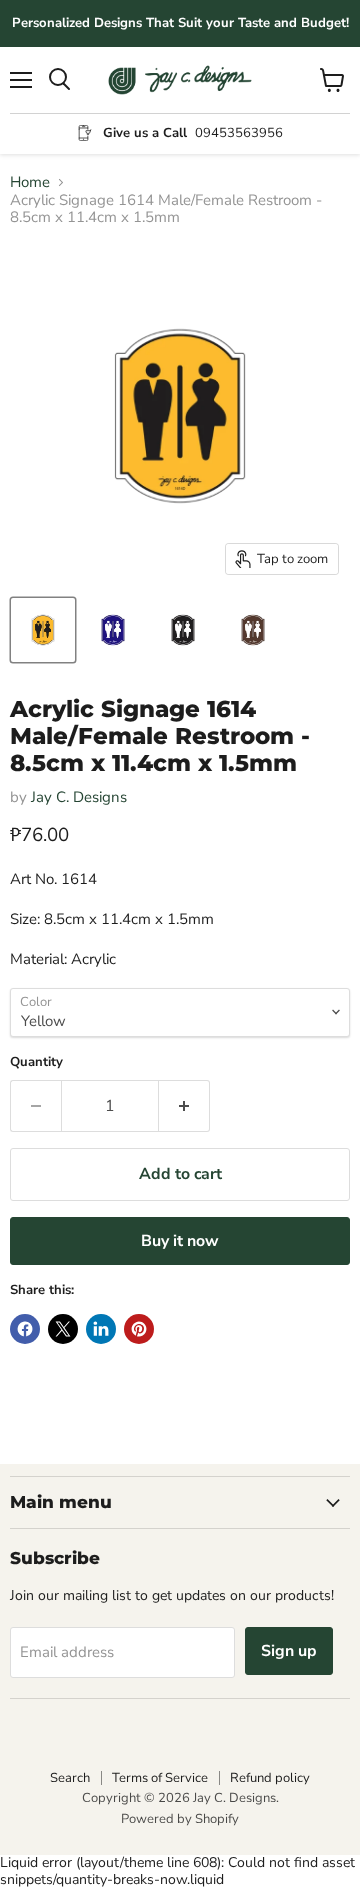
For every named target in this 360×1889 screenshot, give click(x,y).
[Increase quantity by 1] (184, 1106)
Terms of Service (160, 1778)
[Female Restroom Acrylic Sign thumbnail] (113, 630)
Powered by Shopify (180, 1819)
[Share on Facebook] (25, 1329)
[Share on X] (63, 1329)
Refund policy (270, 1778)
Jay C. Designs (79, 797)
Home (30, 182)
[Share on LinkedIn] (101, 1329)
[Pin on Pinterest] (139, 1329)
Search (70, 1778)
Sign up (289, 1651)
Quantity (36, 1062)
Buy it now (180, 1241)
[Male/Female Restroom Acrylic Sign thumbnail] (43, 630)
